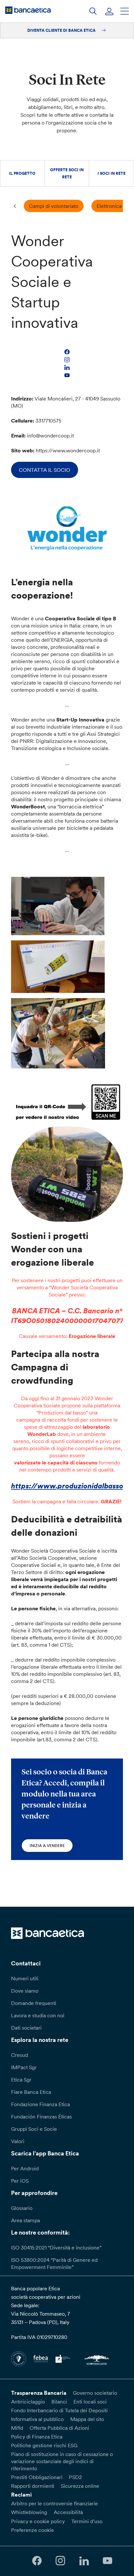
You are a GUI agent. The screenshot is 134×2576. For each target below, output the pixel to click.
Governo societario (95, 2393)
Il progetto (22, 173)
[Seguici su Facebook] (37, 2561)
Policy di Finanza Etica (37, 2437)
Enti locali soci (90, 2402)
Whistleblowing (29, 2512)
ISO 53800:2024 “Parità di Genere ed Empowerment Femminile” (54, 2263)
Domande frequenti (34, 2003)
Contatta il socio (45, 470)
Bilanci (59, 2402)
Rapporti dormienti (33, 2486)
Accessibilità (68, 2512)
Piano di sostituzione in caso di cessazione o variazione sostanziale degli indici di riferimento (62, 2461)
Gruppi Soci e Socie (34, 2129)
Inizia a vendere (47, 1846)
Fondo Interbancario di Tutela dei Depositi (59, 2410)
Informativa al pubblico (37, 2419)
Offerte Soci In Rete (67, 173)
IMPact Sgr (24, 2067)
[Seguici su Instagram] (60, 2561)
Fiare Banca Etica (31, 2092)
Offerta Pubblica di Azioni (59, 2428)
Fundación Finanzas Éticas (41, 2117)
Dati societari (26, 2028)
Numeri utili (25, 1978)
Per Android (25, 2168)
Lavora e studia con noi (38, 2015)
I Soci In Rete (112, 173)
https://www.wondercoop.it (68, 450)
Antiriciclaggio (28, 2402)
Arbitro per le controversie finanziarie (54, 2503)
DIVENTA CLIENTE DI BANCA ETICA (62, 30)
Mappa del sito (87, 2419)
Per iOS (20, 2181)
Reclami (21, 2495)
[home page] (28, 10)
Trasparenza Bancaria (39, 2393)
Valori (18, 2141)
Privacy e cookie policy (38, 2521)
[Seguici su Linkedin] (84, 2561)
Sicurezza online (80, 2486)
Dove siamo (25, 1991)
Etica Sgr (21, 2080)
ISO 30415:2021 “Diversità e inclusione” (56, 2248)
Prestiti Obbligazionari (37, 2477)
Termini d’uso (87, 2521)
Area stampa (26, 2220)
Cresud (20, 2055)
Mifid (17, 2428)
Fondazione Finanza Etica (40, 2104)
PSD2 (75, 2477)
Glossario (22, 2208)
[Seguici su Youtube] (107, 2561)
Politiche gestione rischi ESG (44, 2445)
